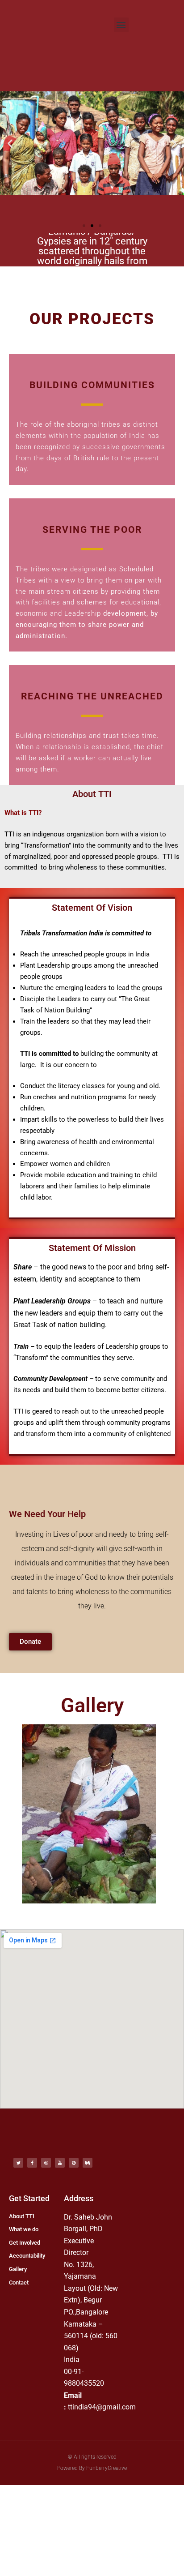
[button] (121, 25)
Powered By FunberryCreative (92, 2468)
